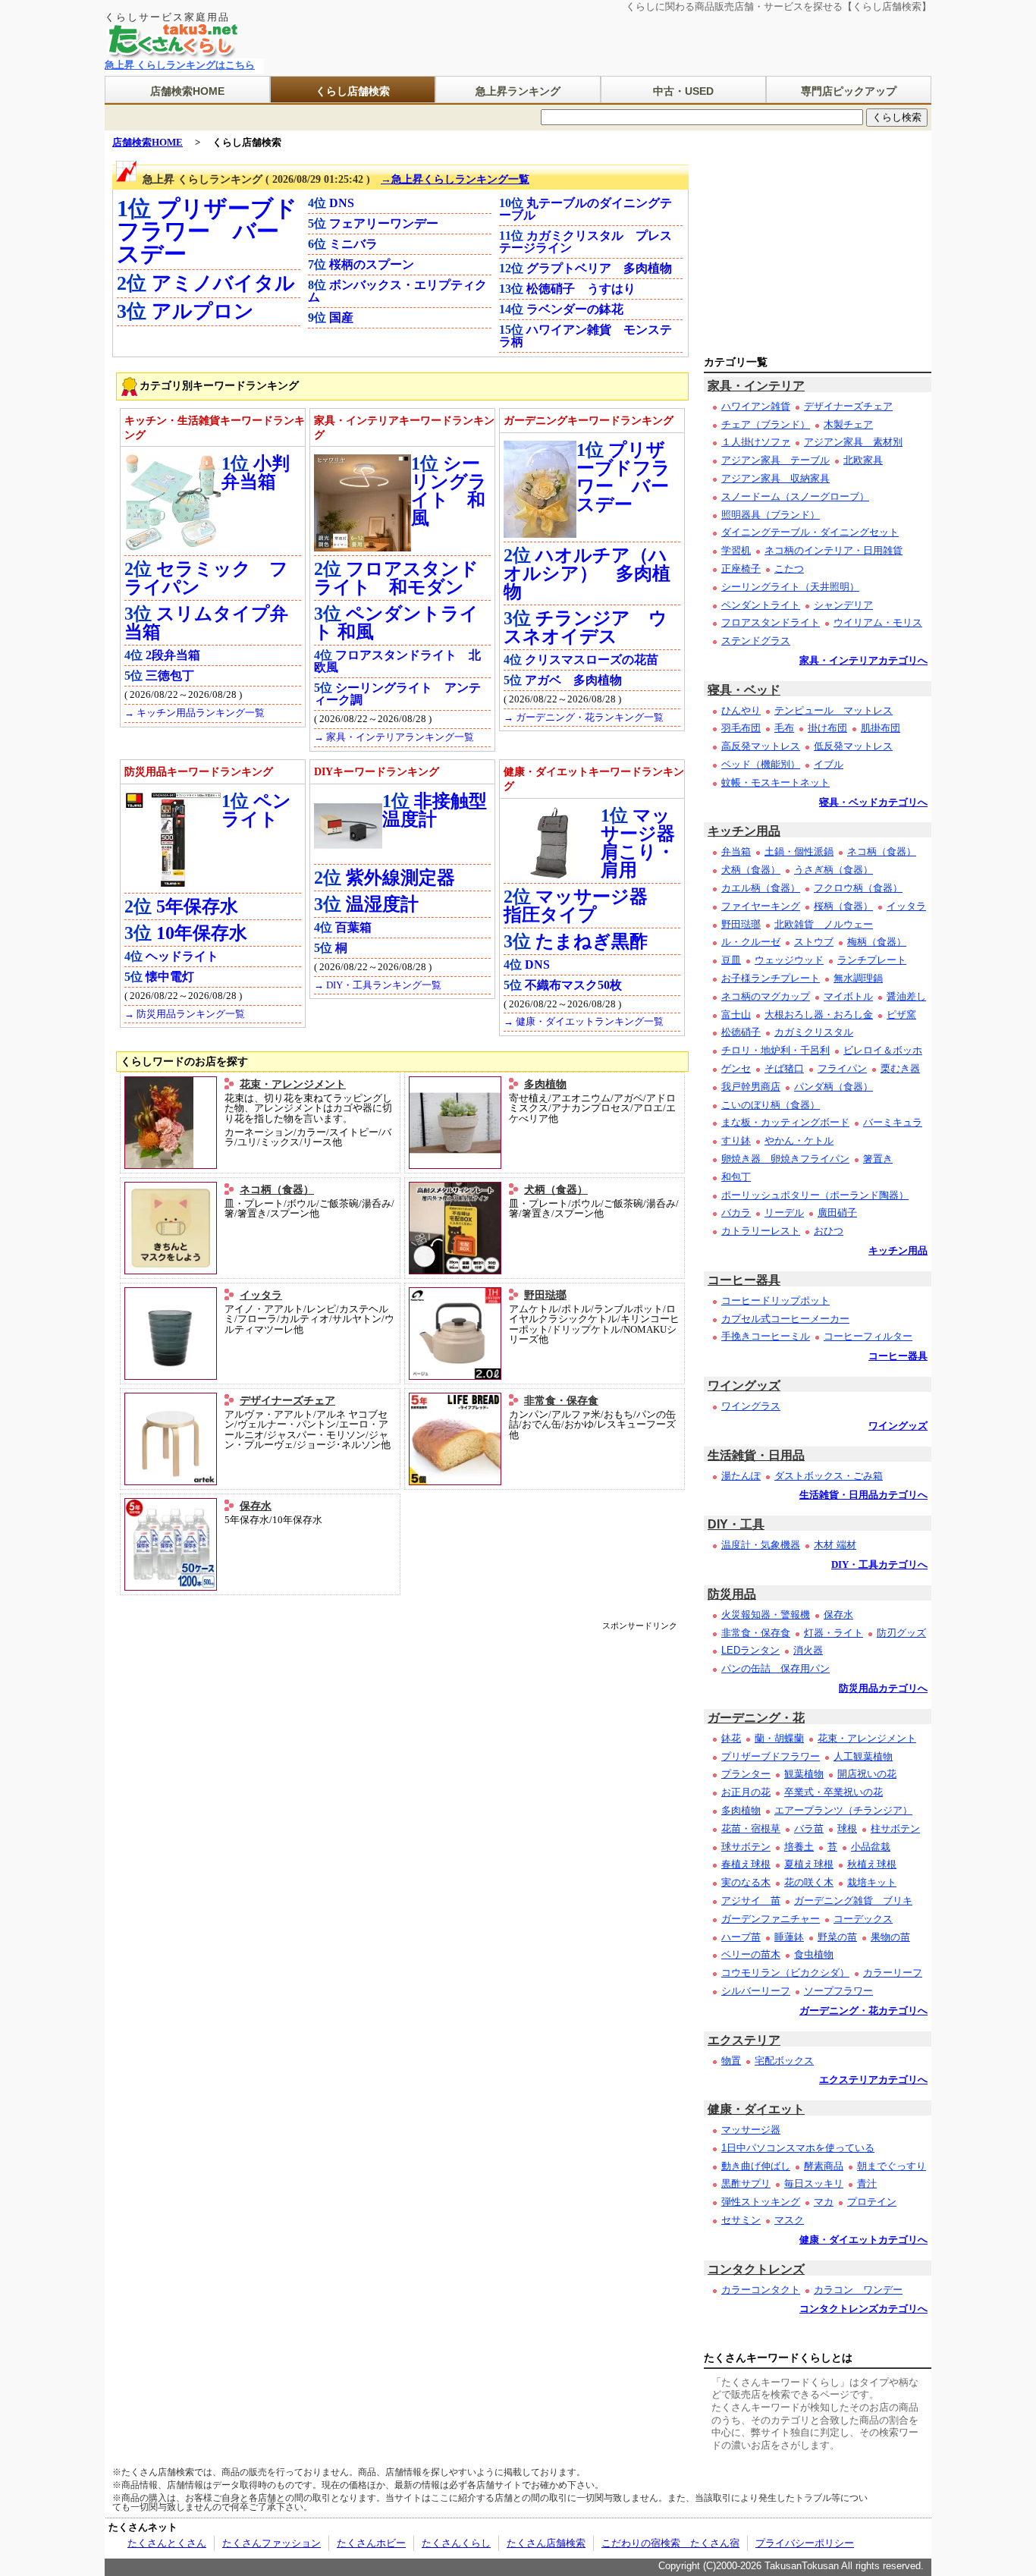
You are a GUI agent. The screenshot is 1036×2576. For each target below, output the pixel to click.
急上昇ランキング (518, 91)
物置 (731, 2061)
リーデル (784, 1213)
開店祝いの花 (867, 1774)
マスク (789, 2220)
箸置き (878, 1159)
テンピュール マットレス (834, 710)
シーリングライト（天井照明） (790, 587)
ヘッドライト (182, 956)
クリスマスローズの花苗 (592, 660)
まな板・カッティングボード (785, 1122)
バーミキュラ (893, 1122)
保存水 (256, 1506)
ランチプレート (872, 960)
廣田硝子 (837, 1213)
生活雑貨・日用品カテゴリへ (863, 1495)
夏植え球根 (809, 1864)
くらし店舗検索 (353, 91)
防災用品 (732, 1594)
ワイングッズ (744, 1385)
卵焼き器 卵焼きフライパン (785, 1159)
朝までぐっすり (892, 2166)
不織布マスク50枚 (573, 985)
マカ (824, 2202)
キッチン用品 (744, 831)
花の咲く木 (809, 1882)
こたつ (789, 569)
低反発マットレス (853, 746)
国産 (341, 317)
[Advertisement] (400, 1664)
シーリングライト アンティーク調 (397, 694)
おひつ (829, 1231)
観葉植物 (804, 1774)
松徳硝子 (741, 1032)
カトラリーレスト (761, 1231)
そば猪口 (784, 1068)
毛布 (784, 728)
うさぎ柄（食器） (834, 870)
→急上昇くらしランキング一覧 (455, 179)
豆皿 (731, 960)
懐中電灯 (170, 977)
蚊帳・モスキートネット (775, 782)
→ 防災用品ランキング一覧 (185, 1014)
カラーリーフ (893, 1973)
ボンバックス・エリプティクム (397, 291)
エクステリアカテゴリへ (873, 2080)
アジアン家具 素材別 (853, 442)
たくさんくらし (456, 2543)
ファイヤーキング (761, 906)
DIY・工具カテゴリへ (879, 1565)
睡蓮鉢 (789, 1937)
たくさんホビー (371, 2543)
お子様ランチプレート (771, 978)
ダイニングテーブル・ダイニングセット (810, 532)
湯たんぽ (741, 1476)
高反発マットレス (761, 746)
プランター (746, 1774)
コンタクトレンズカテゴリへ (863, 2309)
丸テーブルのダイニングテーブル (585, 209)
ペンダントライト (761, 605)
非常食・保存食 (561, 1400)
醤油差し (906, 996)
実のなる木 (746, 1882)
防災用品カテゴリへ (883, 1689)
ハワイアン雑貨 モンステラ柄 (585, 336)
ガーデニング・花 (756, 1718)
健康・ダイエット (756, 2109)
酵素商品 (824, 2166)
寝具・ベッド (744, 690)
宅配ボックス (784, 2061)
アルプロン (203, 311)
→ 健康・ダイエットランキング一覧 (584, 1022)
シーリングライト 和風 (449, 491)
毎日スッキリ (814, 2183)
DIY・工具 (736, 1524)
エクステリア (744, 2040)
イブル (829, 764)
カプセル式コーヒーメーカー (785, 1319)
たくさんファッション (272, 2543)
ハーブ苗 (741, 1937)
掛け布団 (827, 728)
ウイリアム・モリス (878, 622)
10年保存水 (202, 933)
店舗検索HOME (187, 91)
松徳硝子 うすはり (581, 289)
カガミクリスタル (814, 1032)
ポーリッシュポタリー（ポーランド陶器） (815, 1195)
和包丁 (736, 1177)
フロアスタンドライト (771, 622)
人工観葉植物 (863, 1756)
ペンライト (256, 810)
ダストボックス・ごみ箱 (829, 1476)
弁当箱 (736, 851)
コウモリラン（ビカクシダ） (785, 1973)
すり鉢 (736, 1140)
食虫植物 (814, 1954)
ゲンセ (736, 1068)
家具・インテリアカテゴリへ (863, 661)
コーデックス (863, 1919)
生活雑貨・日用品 (756, 1455)
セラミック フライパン (206, 578)
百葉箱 (353, 927)
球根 (847, 1828)
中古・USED (683, 91)
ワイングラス (751, 1406)
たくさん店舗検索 (546, 2543)
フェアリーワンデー (384, 223)
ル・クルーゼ (751, 942)
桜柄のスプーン (372, 264)
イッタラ (261, 1295)
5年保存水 (197, 906)
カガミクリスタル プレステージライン (585, 242)
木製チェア (848, 424)
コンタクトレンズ (756, 2269)
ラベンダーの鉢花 (575, 309)
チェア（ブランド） (766, 424)
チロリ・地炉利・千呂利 (775, 1050)
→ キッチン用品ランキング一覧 (195, 713)
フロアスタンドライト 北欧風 (397, 661)
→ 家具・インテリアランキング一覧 (394, 737)
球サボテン (746, 1847)
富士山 (736, 1015)
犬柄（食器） (556, 1189)
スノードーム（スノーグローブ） (795, 496)
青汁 (867, 2183)
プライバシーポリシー (805, 2543)
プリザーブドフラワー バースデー (207, 231)
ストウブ (814, 942)
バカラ (736, 1213)
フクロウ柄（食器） (858, 888)
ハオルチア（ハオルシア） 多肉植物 (587, 573)
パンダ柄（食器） (834, 1087)
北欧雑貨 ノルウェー (824, 924)
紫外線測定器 (400, 878)
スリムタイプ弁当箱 (206, 623)
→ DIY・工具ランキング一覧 (378, 985)
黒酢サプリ (746, 2183)
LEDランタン (750, 1650)
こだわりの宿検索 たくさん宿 (670, 2543)
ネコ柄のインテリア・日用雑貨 (834, 550)
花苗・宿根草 (751, 1828)
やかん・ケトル (799, 1140)
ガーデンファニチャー (771, 1919)
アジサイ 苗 (751, 1901)
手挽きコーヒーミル (766, 1336)
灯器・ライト (834, 1633)
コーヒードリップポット (775, 1301)
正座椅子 (741, 569)
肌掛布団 (881, 728)
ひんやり (741, 710)
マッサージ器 (751, 2130)
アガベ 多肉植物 (573, 680)
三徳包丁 (170, 675)
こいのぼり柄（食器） (771, 1105)
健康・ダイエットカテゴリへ (863, 2240)
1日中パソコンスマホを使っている (798, 2148)
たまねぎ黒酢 (592, 941)
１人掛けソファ (756, 442)
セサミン (741, 2220)
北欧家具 (863, 460)
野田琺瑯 (545, 1295)
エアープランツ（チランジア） (843, 1810)
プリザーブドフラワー (771, 1756)
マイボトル (848, 996)
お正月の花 (746, 1792)
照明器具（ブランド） (771, 515)
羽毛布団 (741, 728)
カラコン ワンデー (858, 2290)
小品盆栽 (871, 1847)
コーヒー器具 (744, 1280)
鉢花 (731, 1738)
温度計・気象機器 (761, 1545)
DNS (342, 203)
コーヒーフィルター (868, 1336)
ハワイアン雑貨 (756, 406)
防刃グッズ (901, 1633)
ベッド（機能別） (761, 764)
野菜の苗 (837, 1937)
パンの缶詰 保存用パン (775, 1668)
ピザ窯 (901, 1015)
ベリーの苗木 (751, 1954)
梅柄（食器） (877, 942)
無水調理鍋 (858, 978)
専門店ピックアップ (849, 91)
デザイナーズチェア (287, 1400)
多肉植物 (545, 1084)
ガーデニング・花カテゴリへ (863, 2011)
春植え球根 (746, 1864)
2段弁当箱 (173, 655)
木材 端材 (835, 1545)
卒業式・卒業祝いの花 (834, 1792)
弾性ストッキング (761, 2202)
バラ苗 (809, 1828)
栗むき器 (900, 1068)
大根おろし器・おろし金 (819, 1015)
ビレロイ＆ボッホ (883, 1050)
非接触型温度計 (435, 810)
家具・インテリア (756, 386)
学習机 (736, 550)
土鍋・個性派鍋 (799, 851)
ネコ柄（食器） (277, 1189)
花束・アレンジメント (293, 1084)
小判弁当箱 (256, 473)
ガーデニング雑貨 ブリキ (853, 1901)
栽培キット (872, 1882)
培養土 (799, 1847)
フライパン (842, 1068)
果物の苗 (890, 1937)
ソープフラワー (838, 1991)
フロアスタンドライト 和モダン (396, 578)
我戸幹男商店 (751, 1087)
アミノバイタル (223, 283)
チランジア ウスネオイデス (585, 627)
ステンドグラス (756, 641)
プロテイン (872, 2202)
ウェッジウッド (789, 960)
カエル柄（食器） (761, 888)
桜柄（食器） (843, 906)
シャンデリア (843, 605)
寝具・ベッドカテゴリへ (873, 803)
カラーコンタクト (761, 2290)
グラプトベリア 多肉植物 (599, 268)
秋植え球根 (872, 1864)
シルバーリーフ (756, 1991)
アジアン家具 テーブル (775, 460)
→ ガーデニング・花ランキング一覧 (584, 718)
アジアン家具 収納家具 (775, 478)
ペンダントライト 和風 (396, 623)
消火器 (808, 1650)
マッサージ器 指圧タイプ (585, 906)
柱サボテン (895, 1828)
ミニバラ (353, 244)
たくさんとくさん (167, 2543)
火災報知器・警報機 (766, 1615)
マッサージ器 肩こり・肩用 (647, 843)
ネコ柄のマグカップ (766, 996)
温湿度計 (382, 904)
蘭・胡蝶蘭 (779, 1738)
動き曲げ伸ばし (756, 2166)
